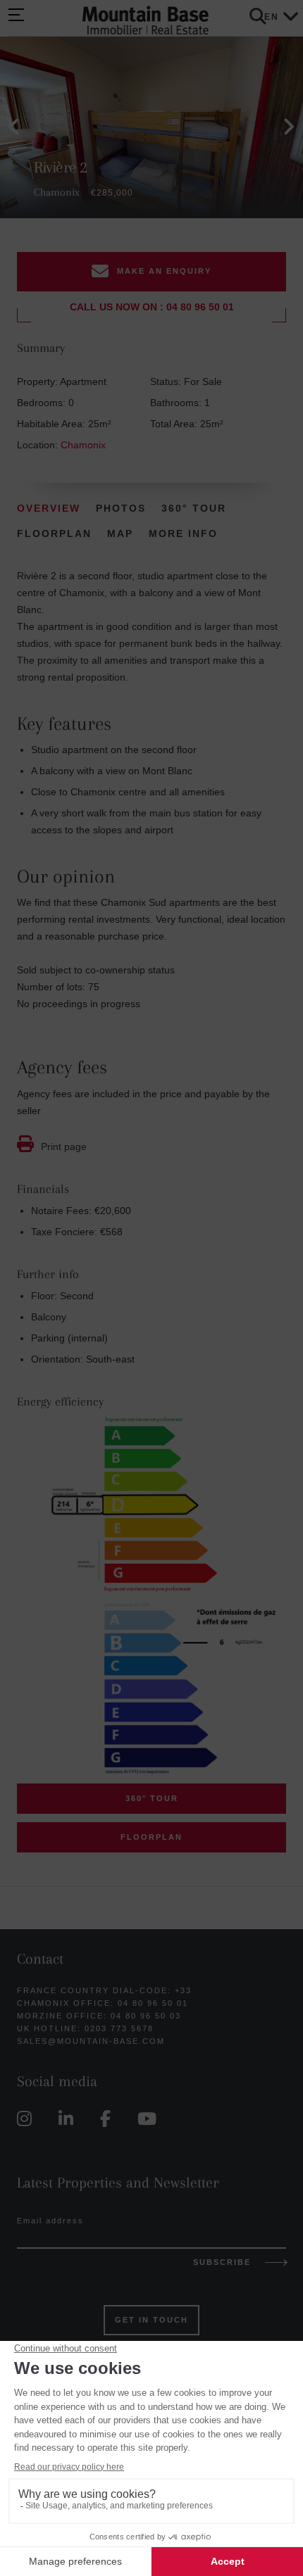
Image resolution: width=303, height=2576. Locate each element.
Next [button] (289, 127)
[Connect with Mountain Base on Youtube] (150, 2119)
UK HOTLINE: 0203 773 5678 (85, 2028)
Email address (50, 2221)
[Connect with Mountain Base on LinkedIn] (69, 2119)
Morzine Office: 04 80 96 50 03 (99, 2016)
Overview (49, 508)
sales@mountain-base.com (91, 2041)
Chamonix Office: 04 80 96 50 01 (103, 2003)
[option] (151, 127)
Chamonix (83, 445)
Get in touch (151, 2320)
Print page (64, 1147)
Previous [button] (14, 127)
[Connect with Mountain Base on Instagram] (28, 2119)
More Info (183, 533)
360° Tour (194, 508)
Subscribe (222, 2262)
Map (120, 533)
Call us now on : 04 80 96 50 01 (152, 307)
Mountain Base (146, 21)
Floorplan (54, 533)
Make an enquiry (164, 271)
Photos (121, 508)
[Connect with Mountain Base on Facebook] (109, 2119)
